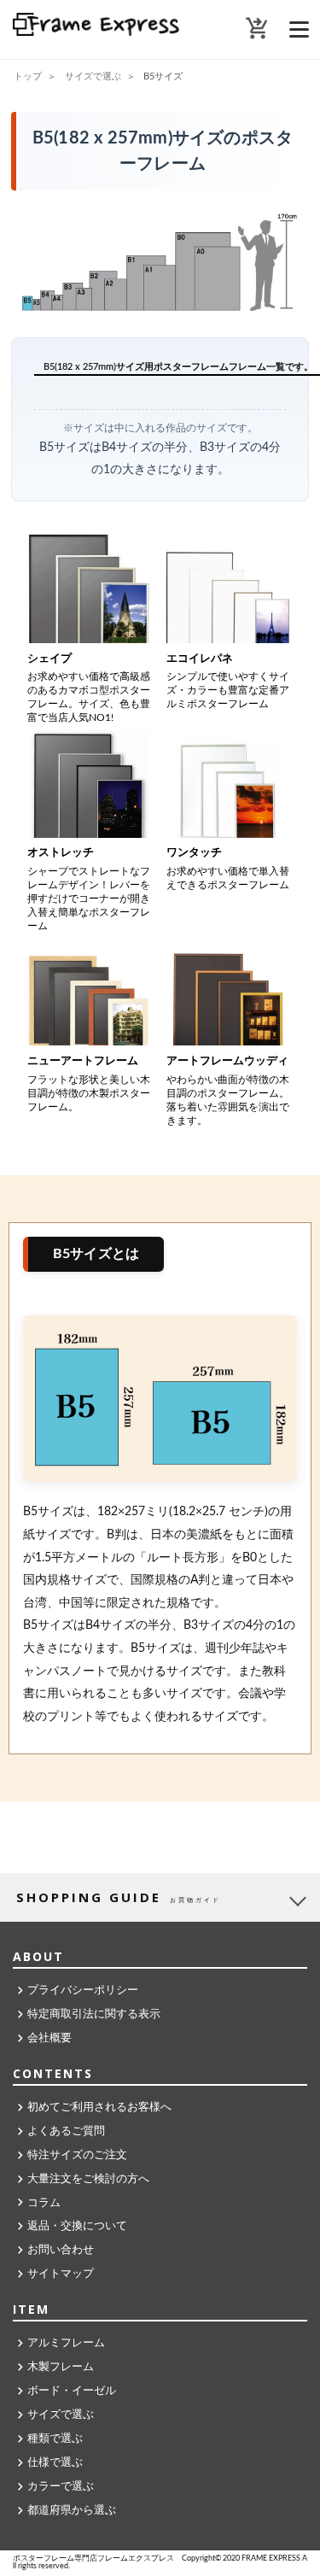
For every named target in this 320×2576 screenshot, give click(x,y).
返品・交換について (77, 2226)
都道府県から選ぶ (72, 2511)
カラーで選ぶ (61, 2487)
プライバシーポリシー (83, 1991)
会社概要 (49, 2038)
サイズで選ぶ (61, 2415)
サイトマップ (61, 2274)
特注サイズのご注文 (77, 2155)
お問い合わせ (61, 2250)
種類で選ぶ (55, 2439)
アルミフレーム (66, 2343)
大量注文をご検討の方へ (88, 2179)
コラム (44, 2203)
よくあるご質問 (66, 2131)
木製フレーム (61, 2367)
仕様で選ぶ (55, 2463)
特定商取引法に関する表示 (94, 2014)
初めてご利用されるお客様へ (99, 2108)
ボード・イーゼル (72, 2391)
